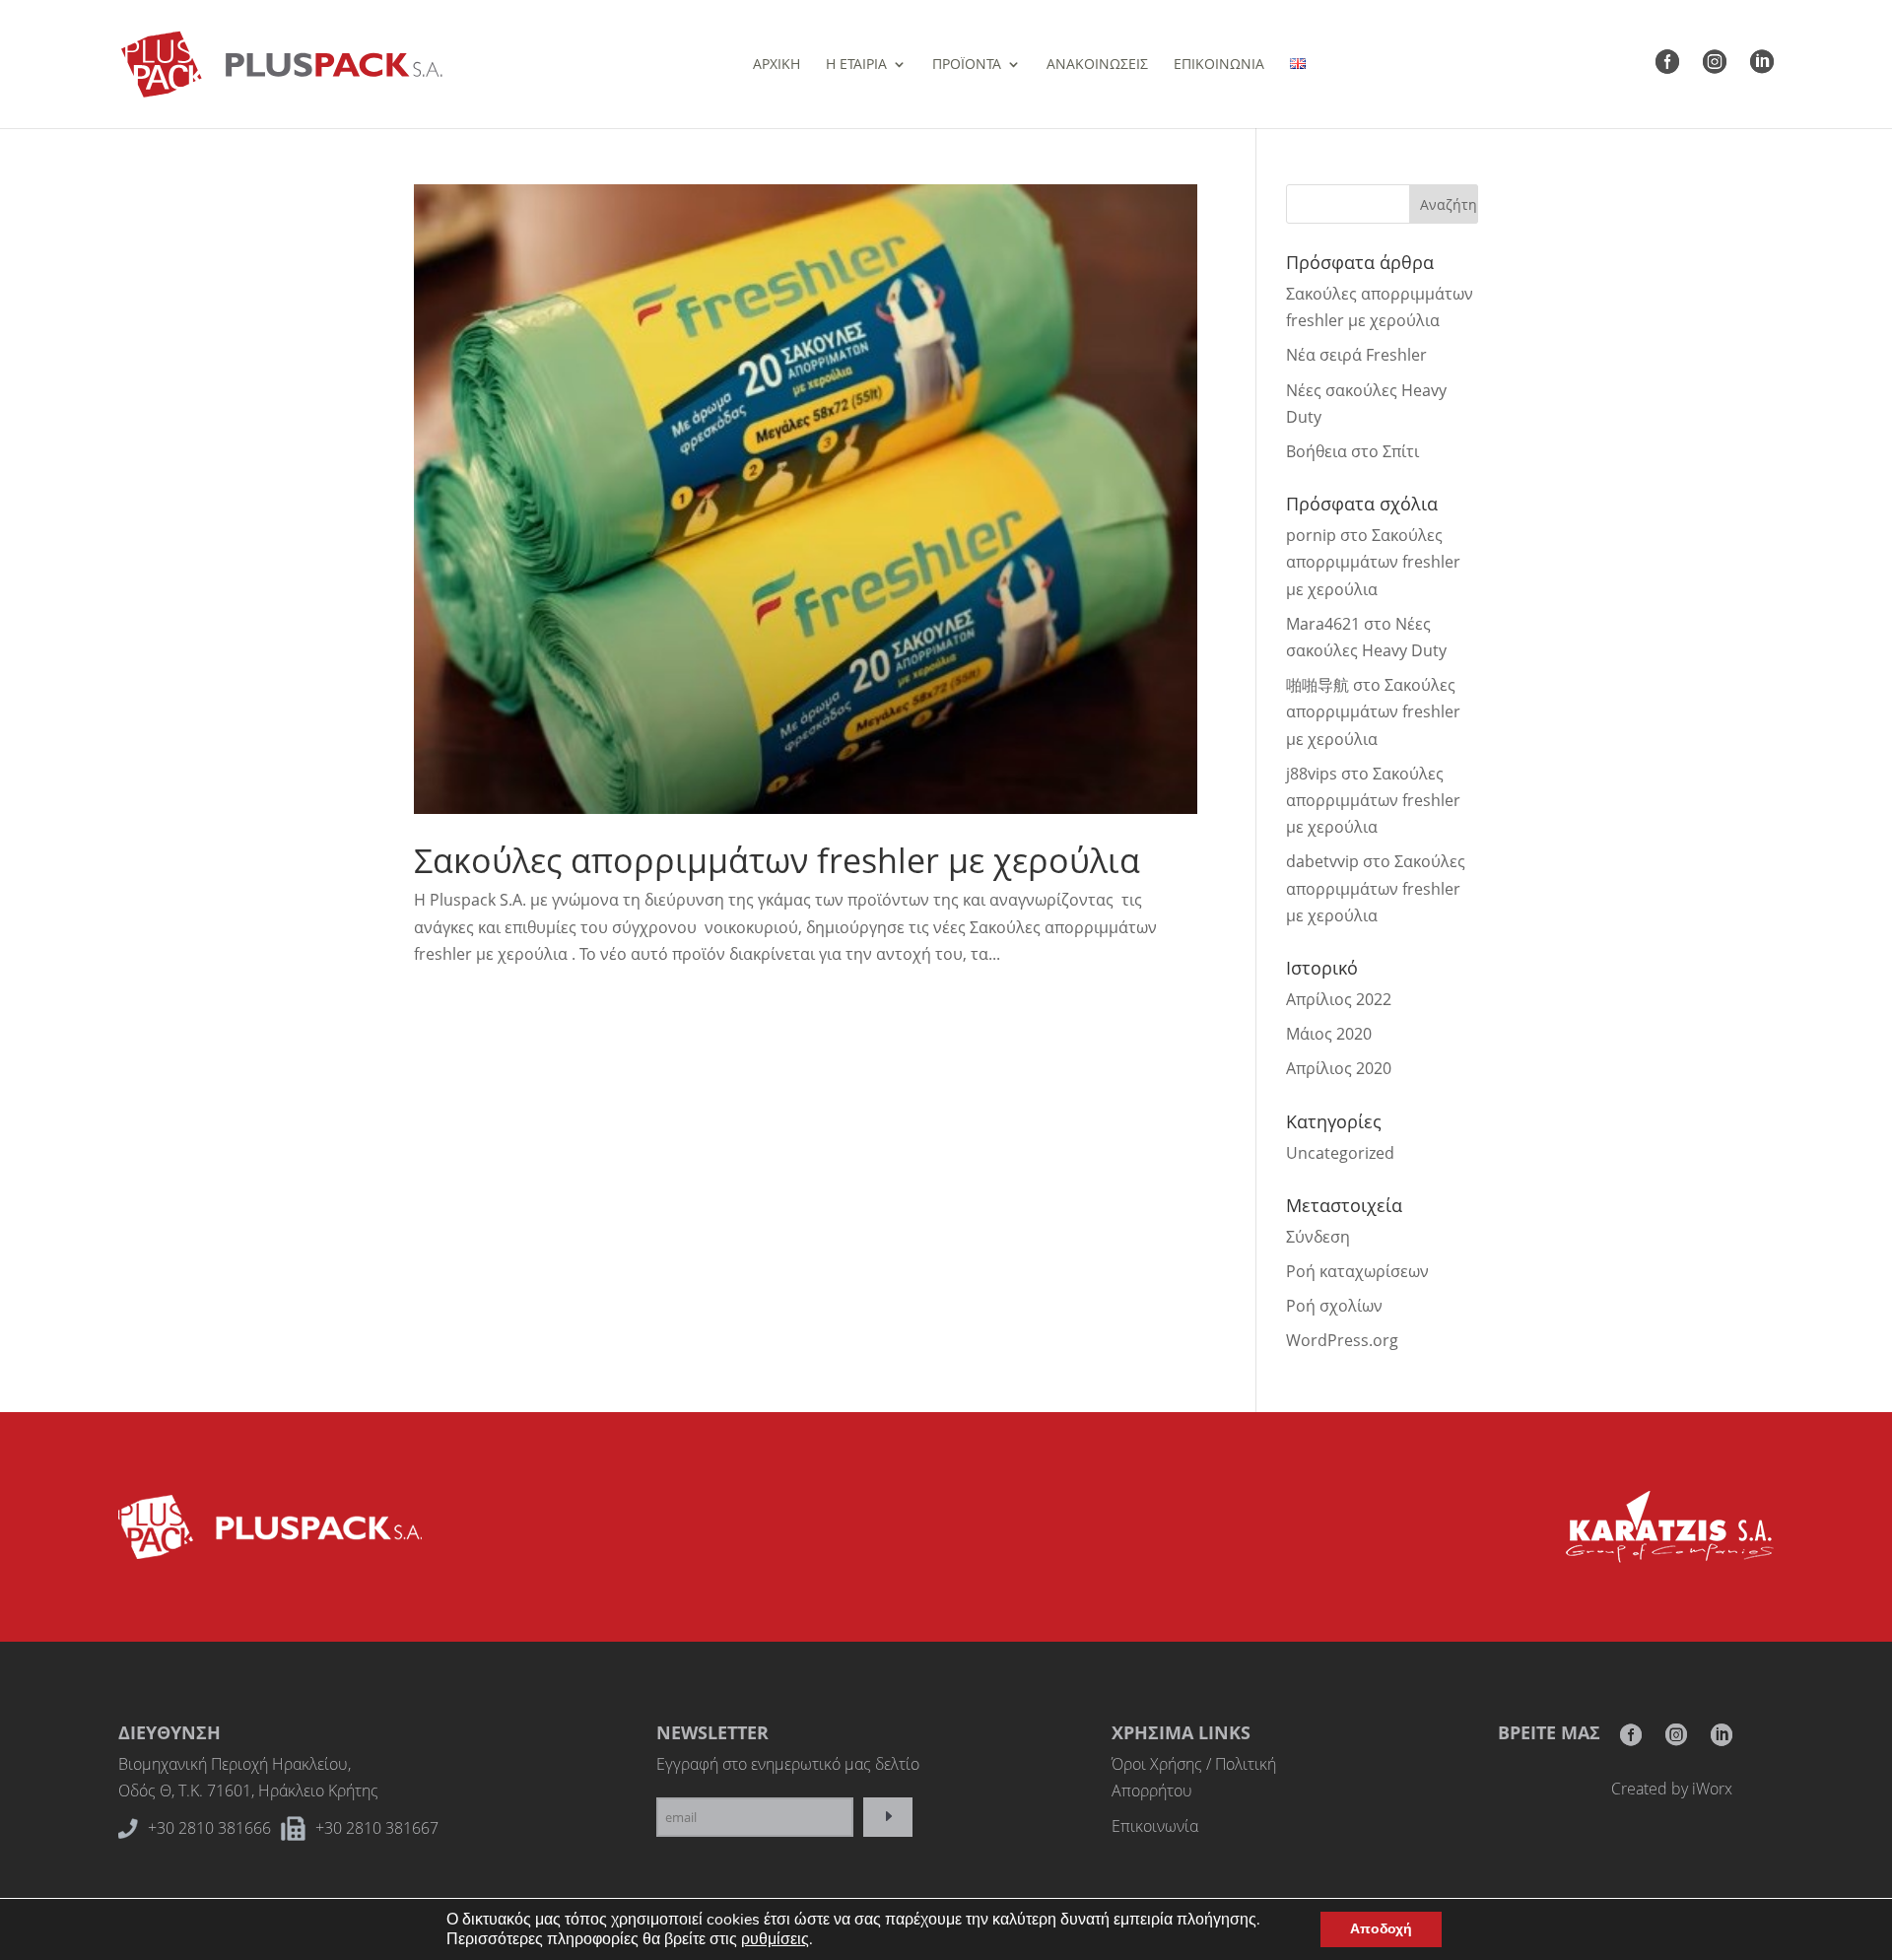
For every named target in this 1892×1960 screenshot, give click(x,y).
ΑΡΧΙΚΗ (777, 65)
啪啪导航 (1318, 685)
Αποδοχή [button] (1381, 1929)
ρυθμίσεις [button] (775, 1939)
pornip (1311, 535)
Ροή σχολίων (1334, 1306)
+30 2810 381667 (377, 1828)
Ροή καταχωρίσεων (1357, 1271)
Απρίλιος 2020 (1339, 1068)
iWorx (1712, 1789)
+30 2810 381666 (209, 1828)
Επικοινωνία (1155, 1826)
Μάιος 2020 (1329, 1034)
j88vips (1312, 774)
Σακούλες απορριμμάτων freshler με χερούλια (777, 860)
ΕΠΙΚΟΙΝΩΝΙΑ (1219, 65)
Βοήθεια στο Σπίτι (1352, 451)
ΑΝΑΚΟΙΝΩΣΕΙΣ (1097, 65)
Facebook (1631, 1741)
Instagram (1676, 1741)
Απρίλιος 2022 (1339, 999)
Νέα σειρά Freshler (1356, 355)
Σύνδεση (1318, 1237)
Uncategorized (1340, 1153)
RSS (1722, 1741)
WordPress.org (1342, 1340)
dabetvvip (1322, 861)
